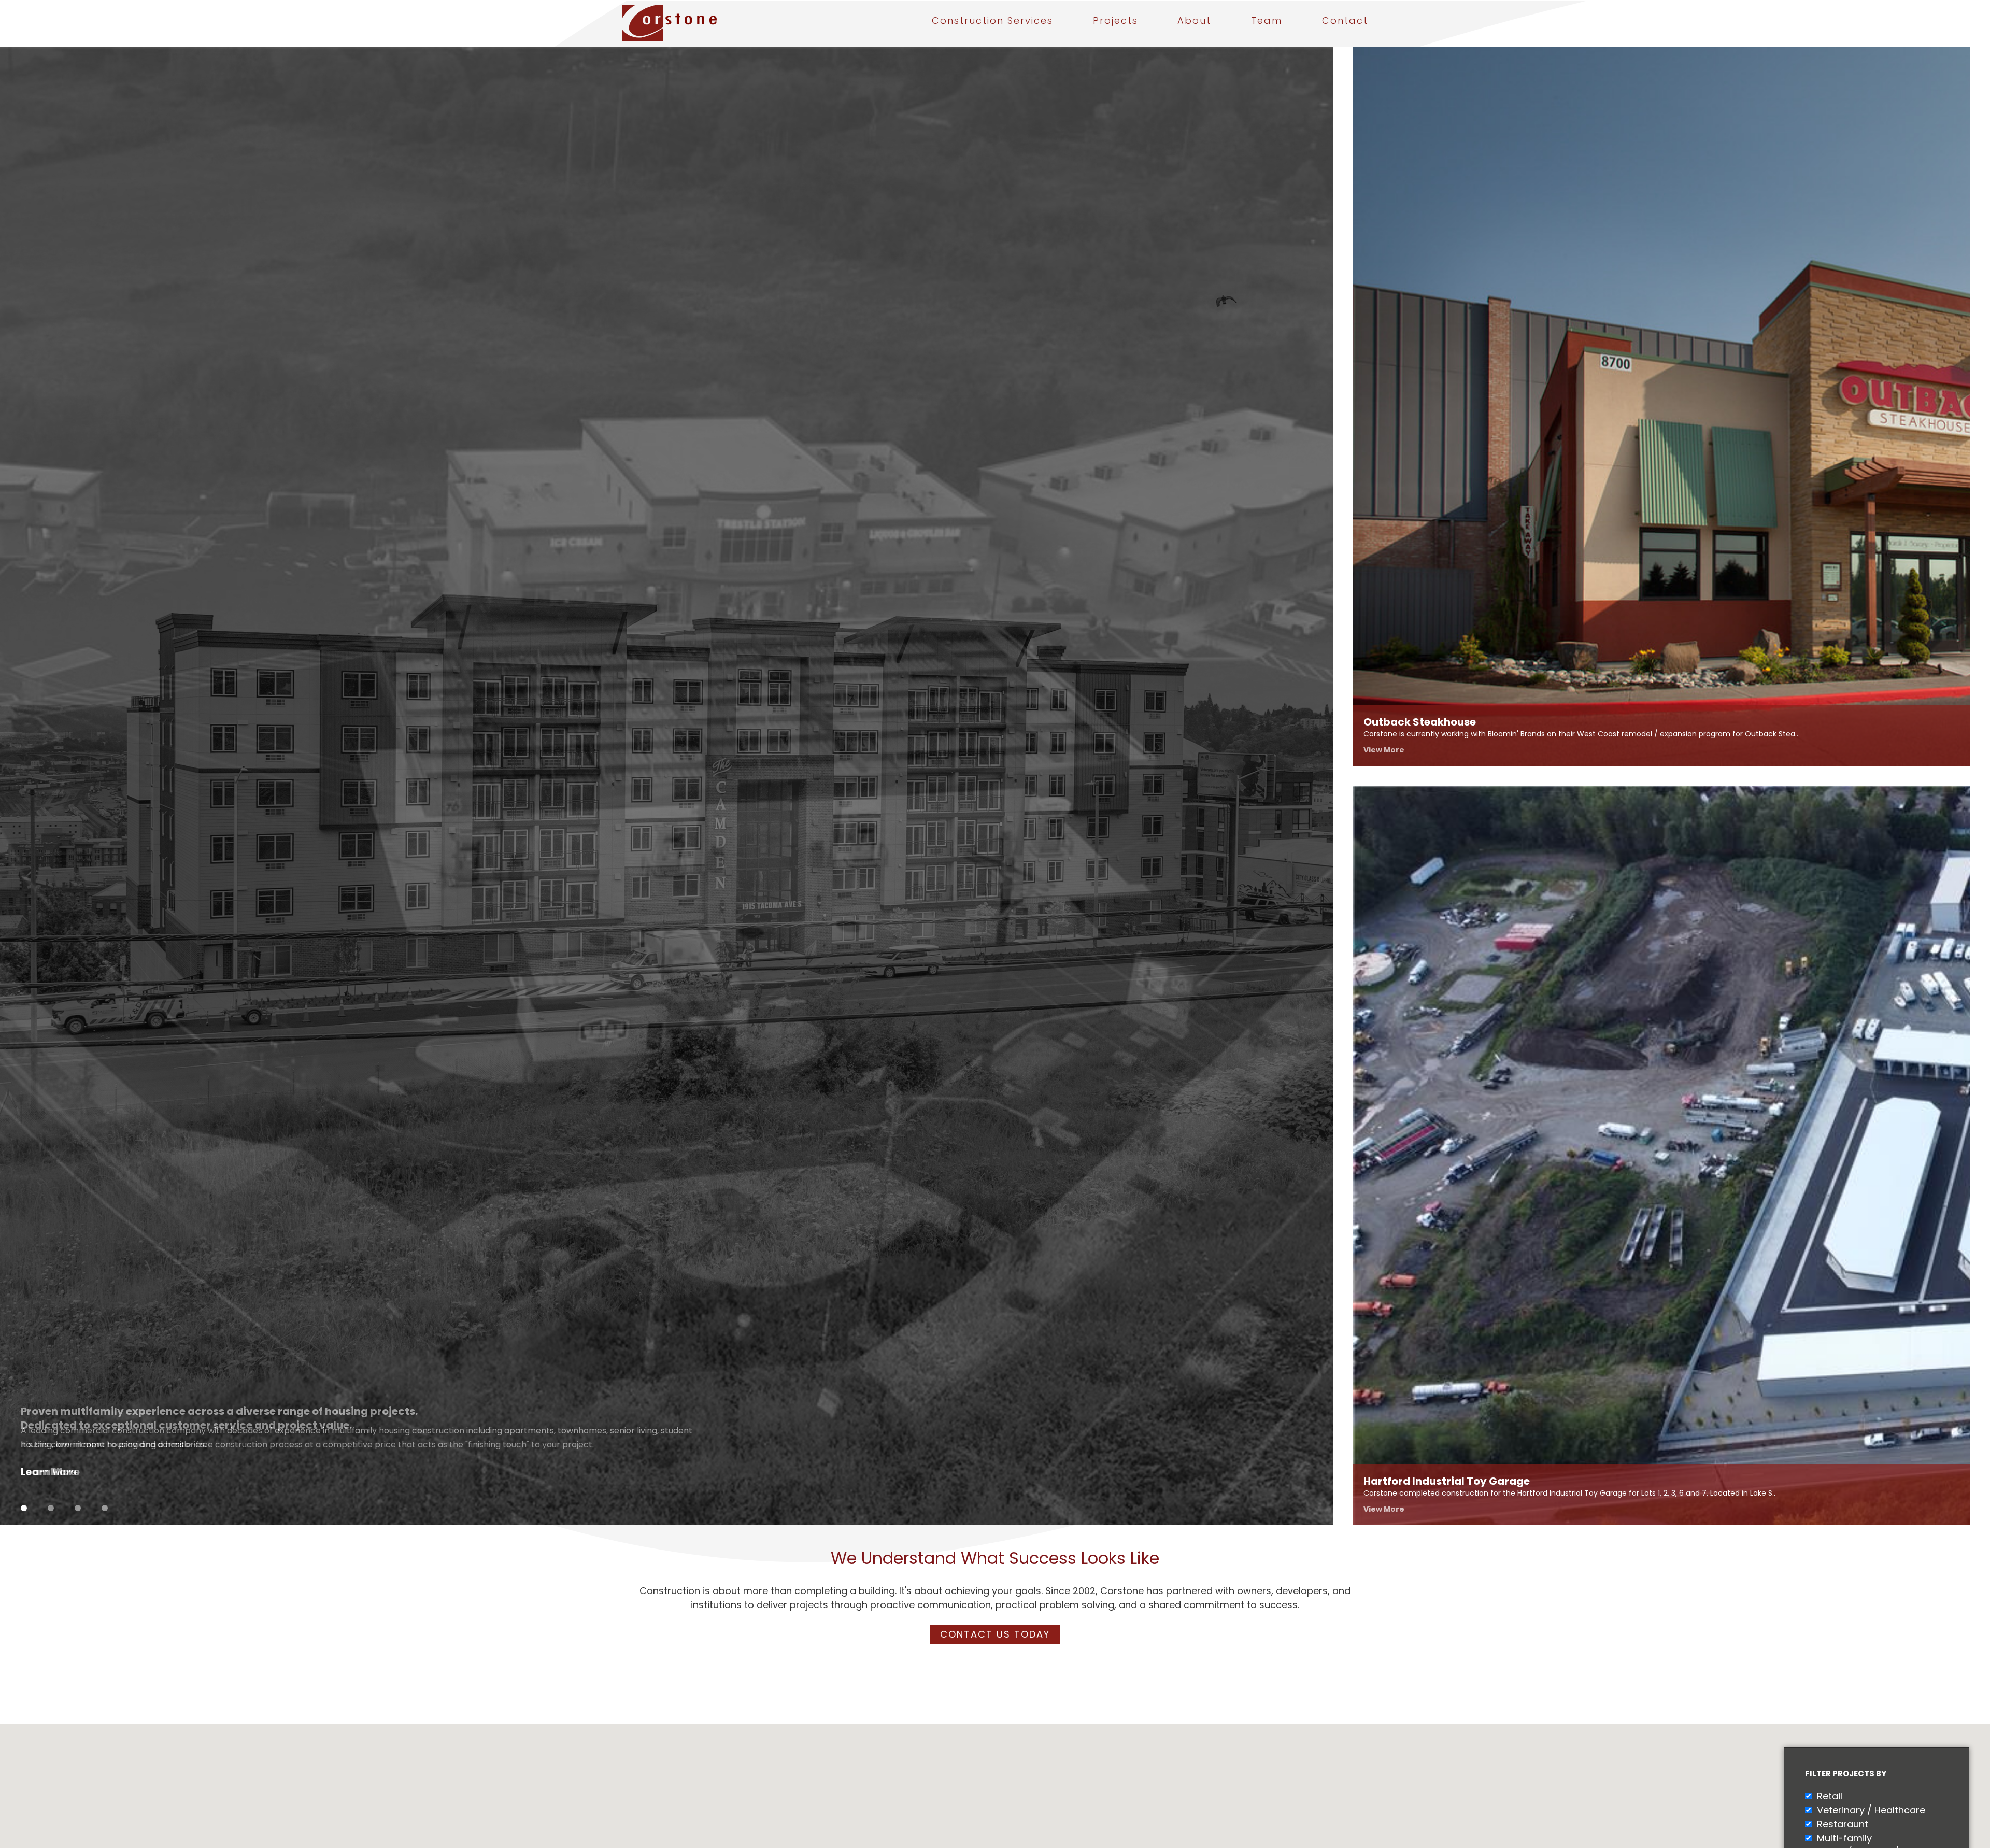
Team (1267, 22)
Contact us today (995, 1634)
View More (1384, 750)
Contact (1345, 22)
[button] (929, 1794)
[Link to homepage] (704, 23)
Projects (1115, 22)
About (1194, 22)
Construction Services (992, 22)
